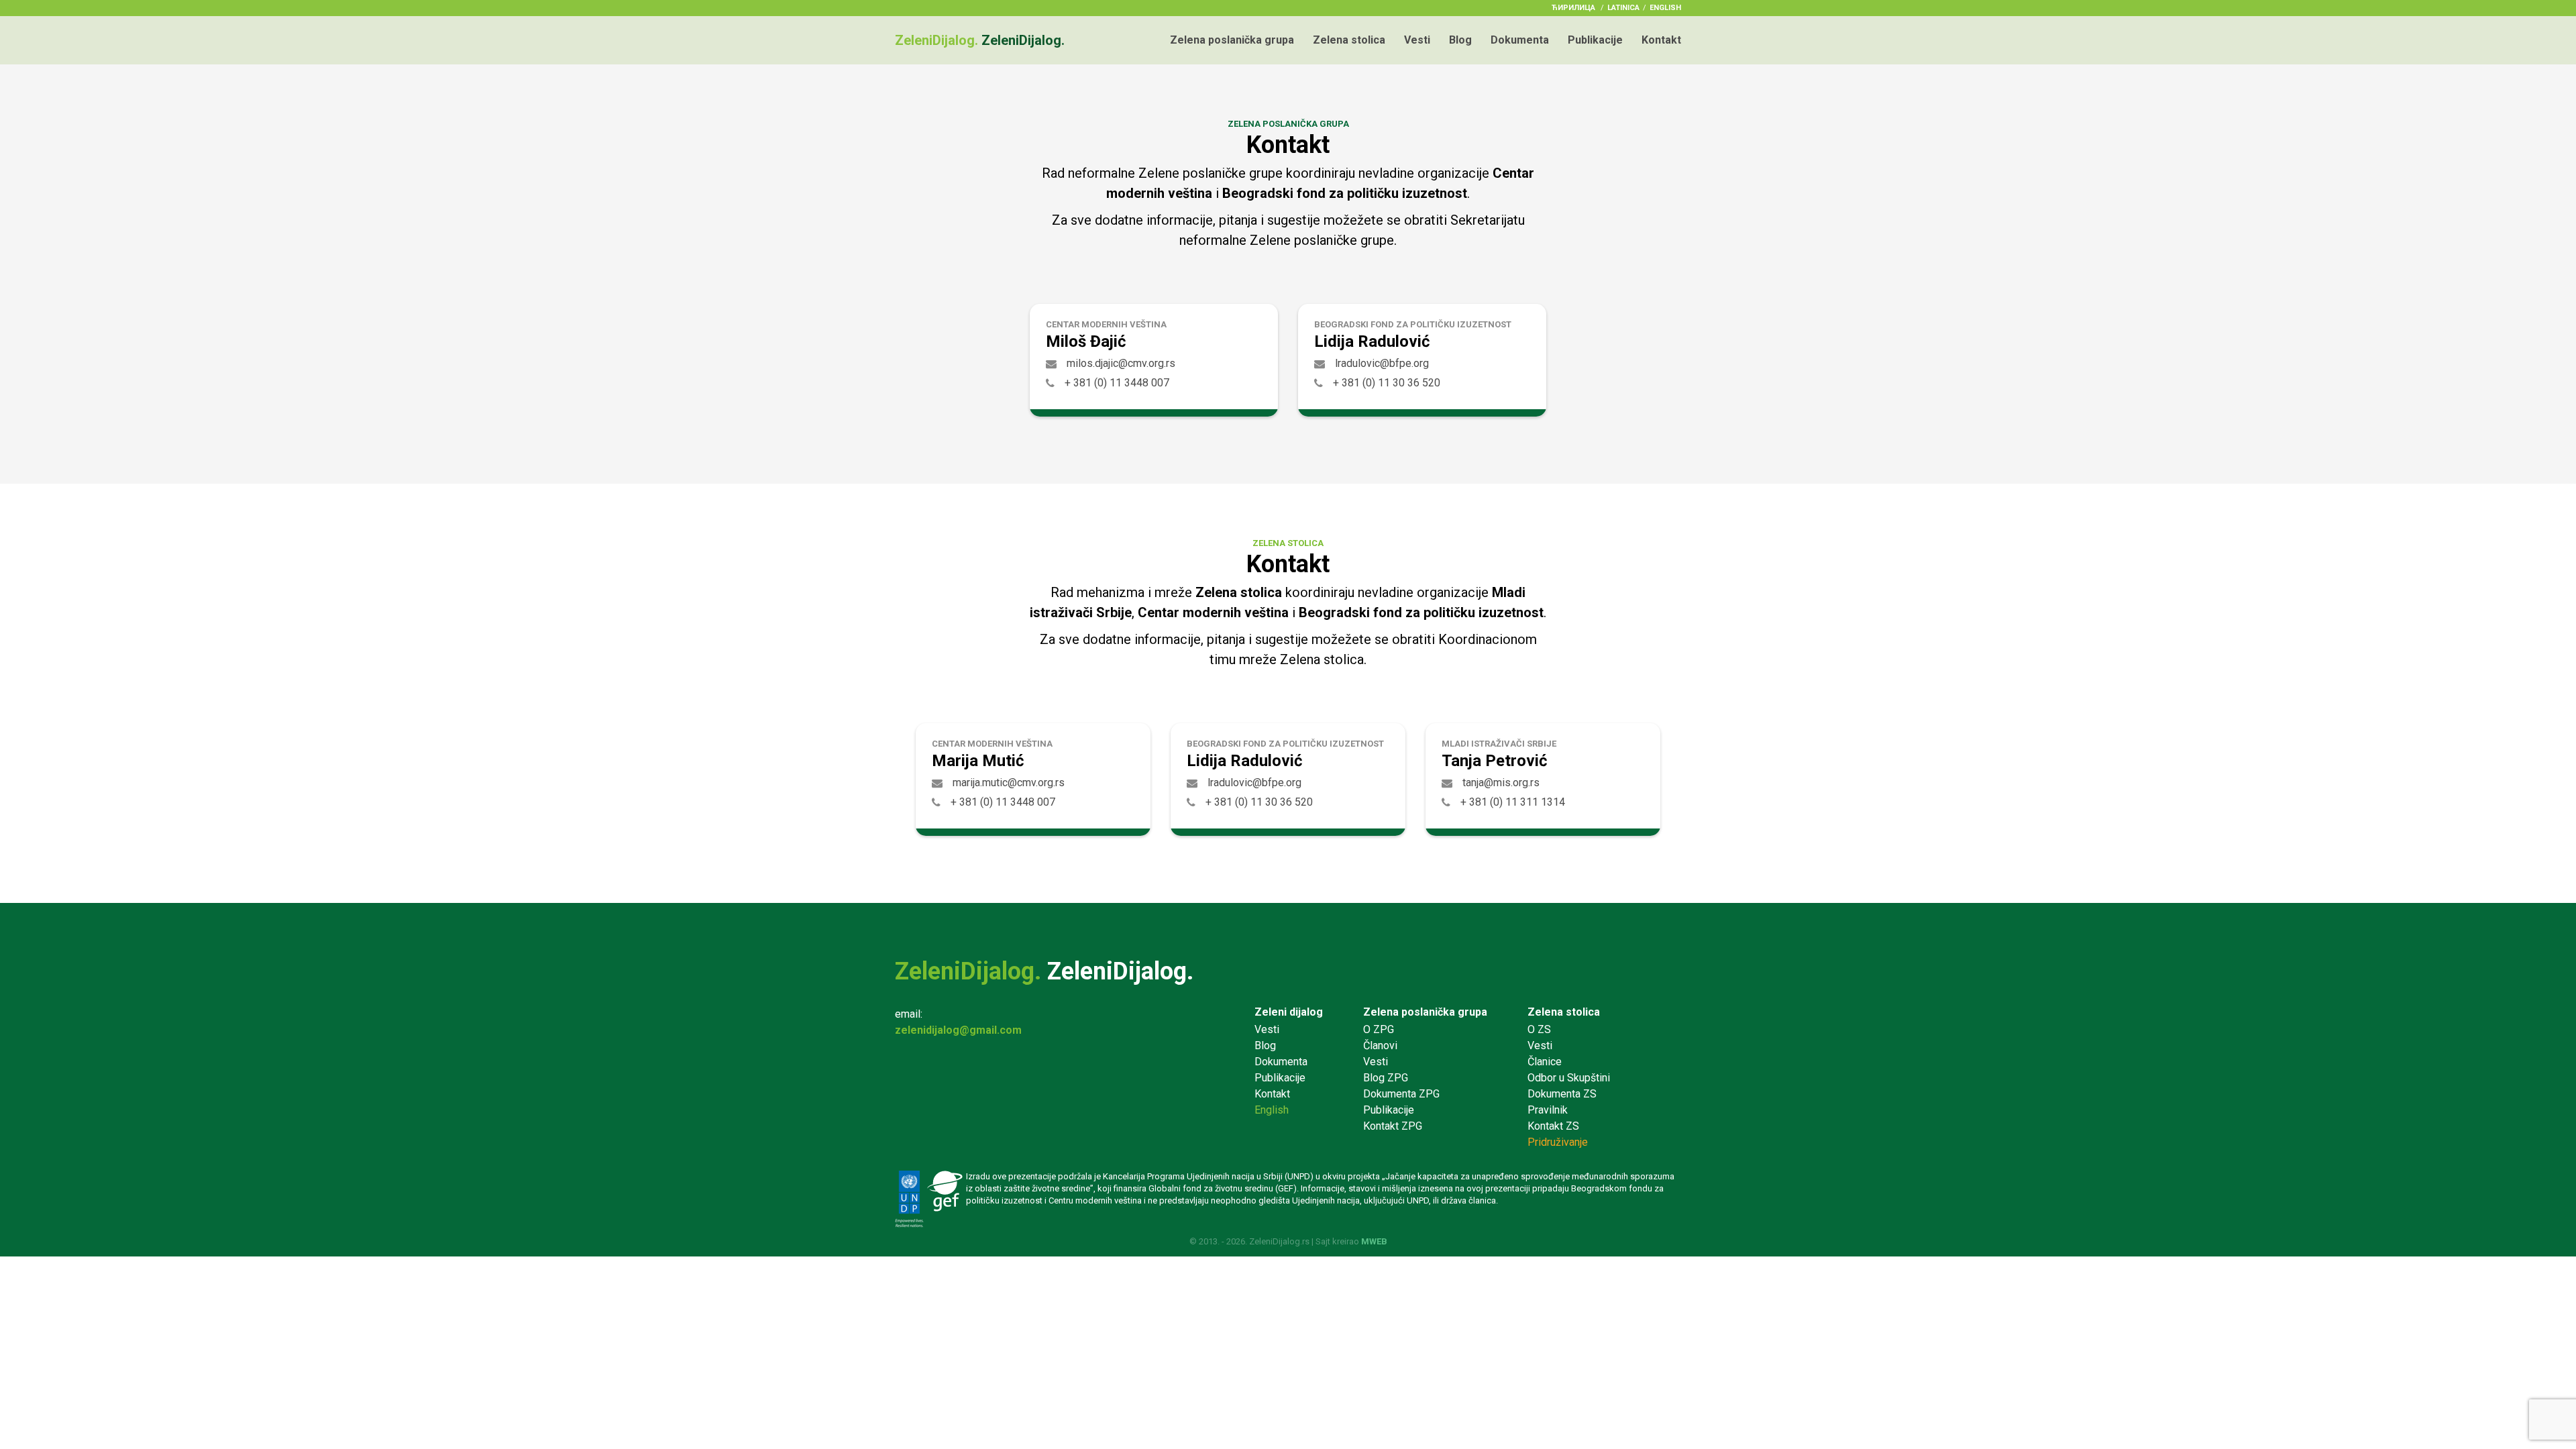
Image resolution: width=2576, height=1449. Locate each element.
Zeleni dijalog (1289, 1012)
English (1665, 8)
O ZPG (1379, 1029)
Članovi (1380, 1045)
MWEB (1374, 1241)
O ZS (1539, 1029)
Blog (1460, 40)
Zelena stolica (1349, 40)
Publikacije (1595, 40)
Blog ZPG (1386, 1078)
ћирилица (1573, 8)
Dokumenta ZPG (1401, 1094)
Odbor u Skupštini (1569, 1078)
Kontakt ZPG (1393, 1126)
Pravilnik (1548, 1110)
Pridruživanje (1558, 1142)
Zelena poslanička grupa (1232, 40)
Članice (1545, 1062)
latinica (1623, 8)
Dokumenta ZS (1562, 1094)
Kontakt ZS (1553, 1126)
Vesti (1417, 40)
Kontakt (1661, 40)
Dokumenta (1520, 40)
